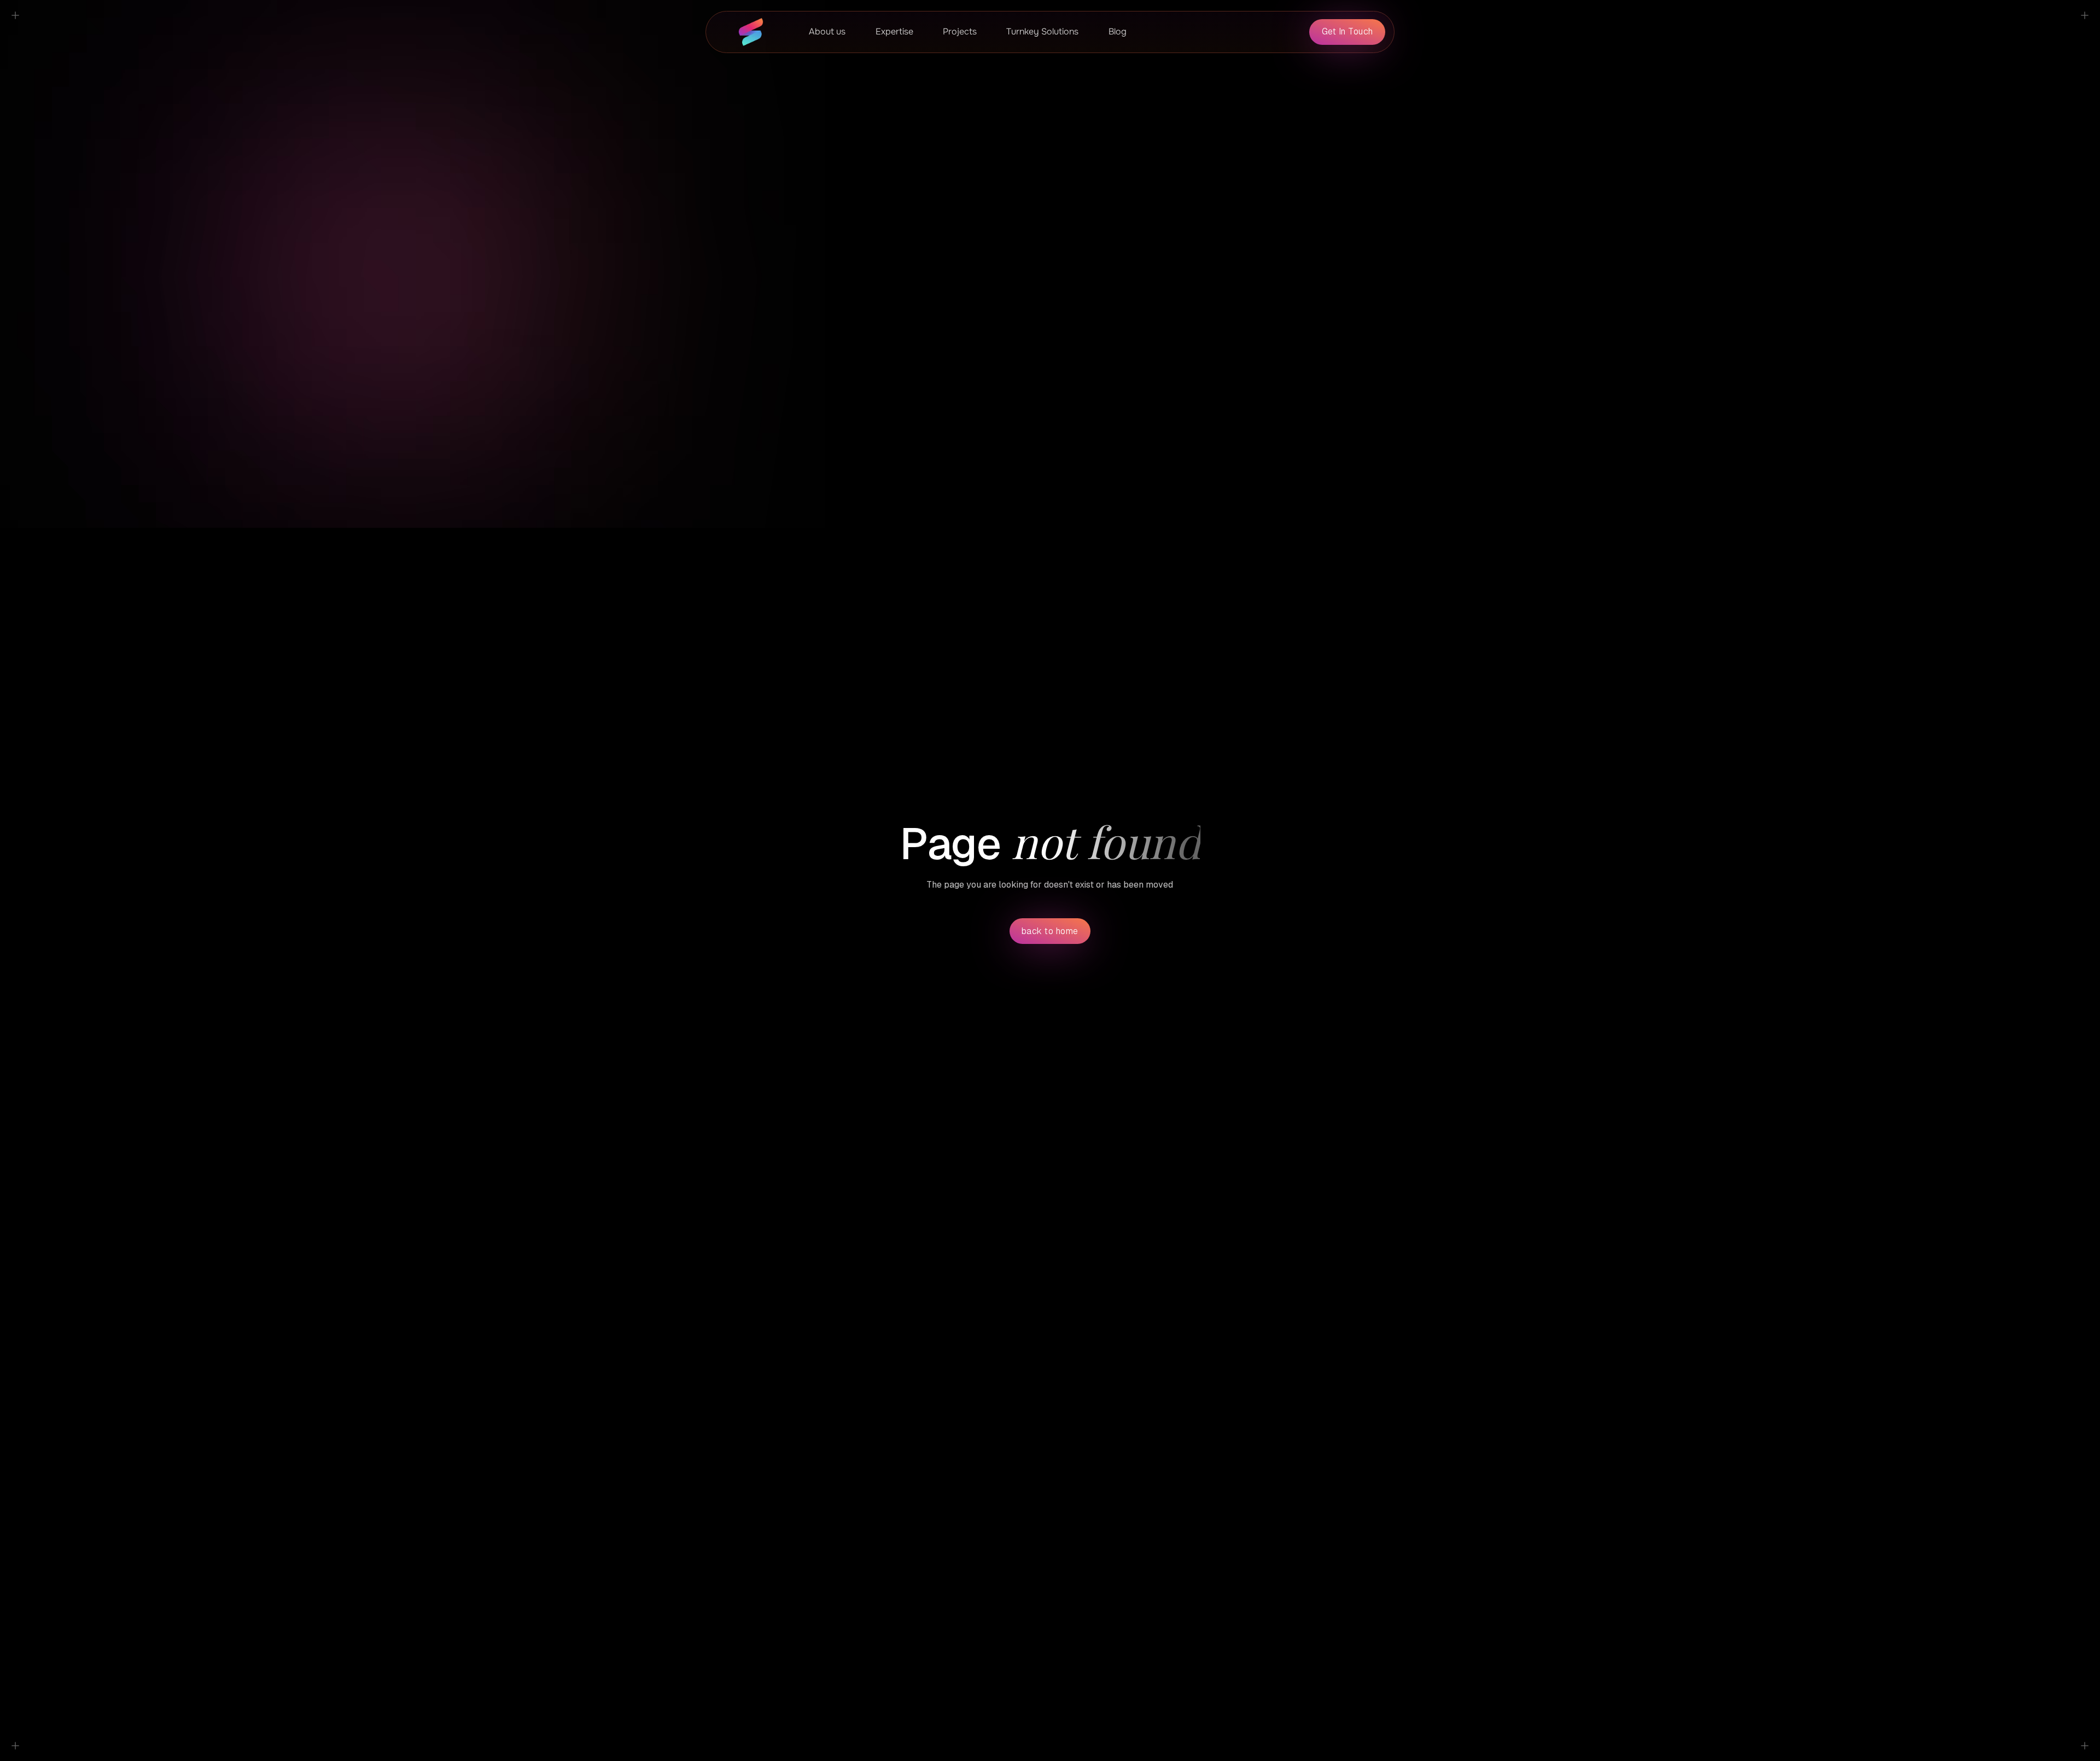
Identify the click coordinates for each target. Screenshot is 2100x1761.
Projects (960, 31)
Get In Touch (1347, 31)
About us (827, 31)
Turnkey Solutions (1042, 31)
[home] (751, 32)
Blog (1118, 31)
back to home (1050, 931)
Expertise (894, 31)
